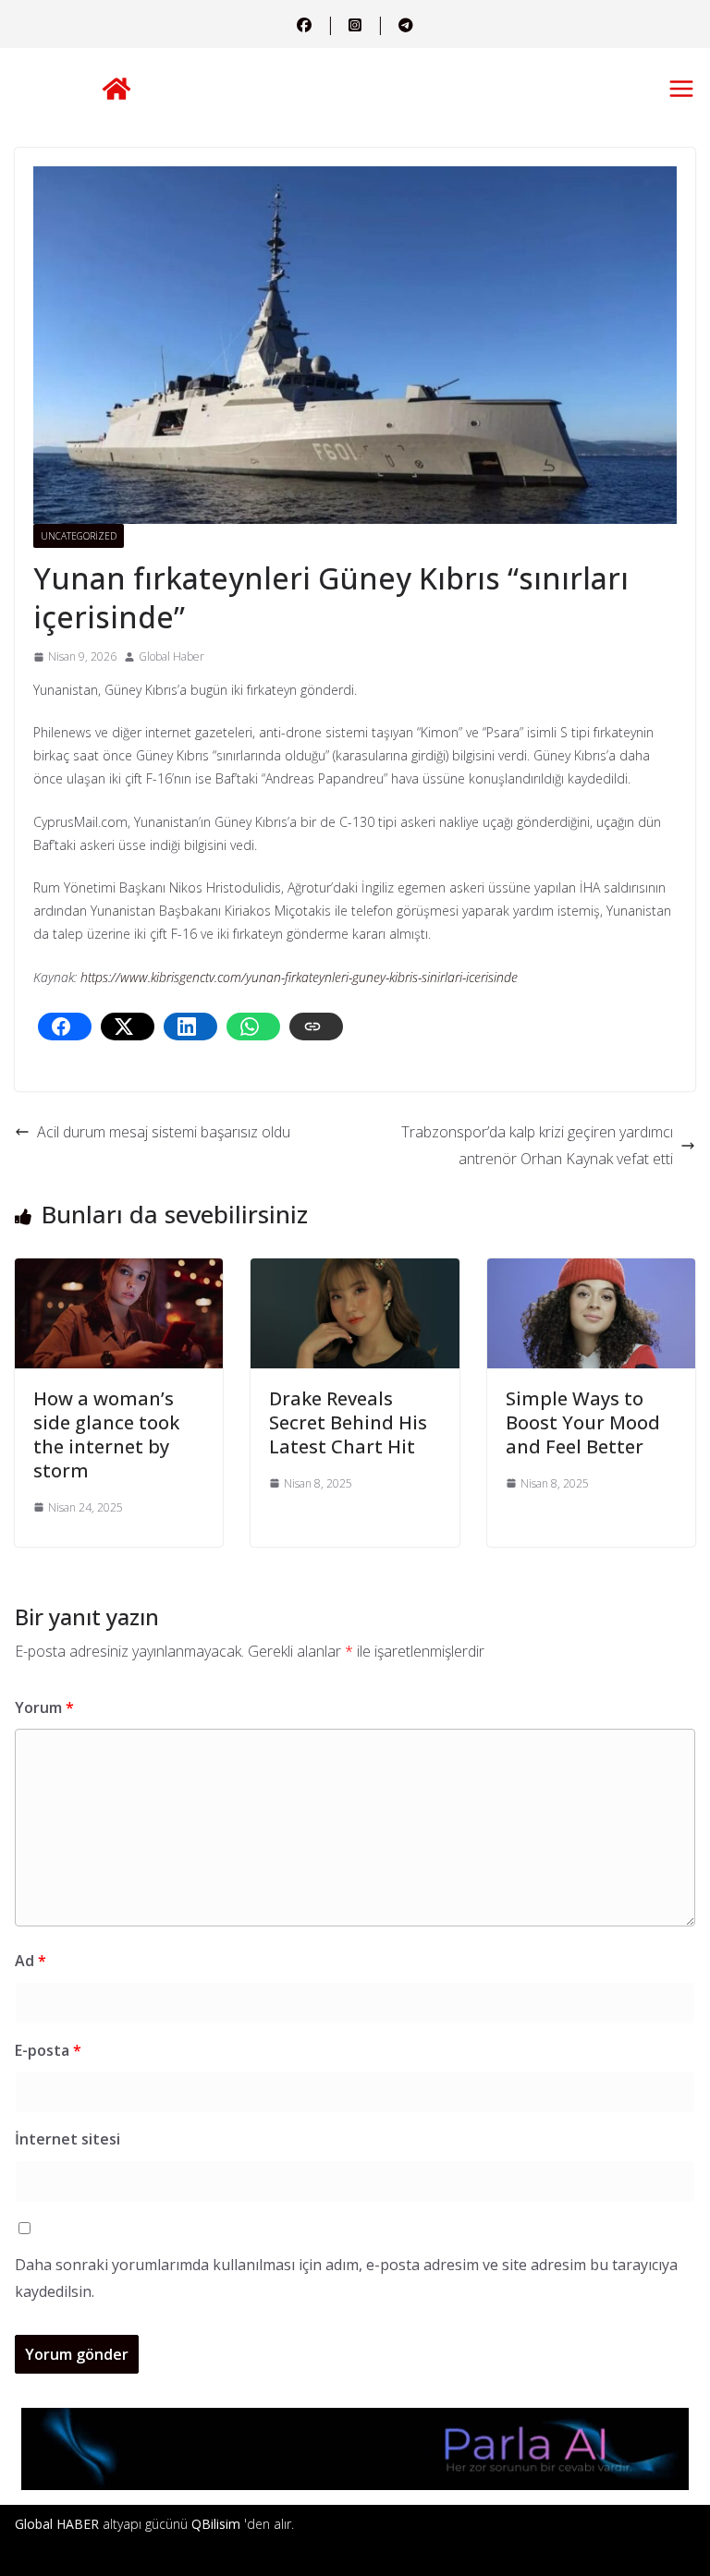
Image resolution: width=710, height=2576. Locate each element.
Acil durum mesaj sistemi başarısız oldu (164, 1132)
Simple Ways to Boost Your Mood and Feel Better (583, 1422)
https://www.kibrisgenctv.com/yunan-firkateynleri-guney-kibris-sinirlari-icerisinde (299, 977)
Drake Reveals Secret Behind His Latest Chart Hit (348, 1422)
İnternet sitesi (67, 2139)
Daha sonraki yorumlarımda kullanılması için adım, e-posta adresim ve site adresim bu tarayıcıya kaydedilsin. (346, 2278)
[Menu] (681, 89)
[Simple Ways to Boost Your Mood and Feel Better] (591, 1271)
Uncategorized (79, 536)
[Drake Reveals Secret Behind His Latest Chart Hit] (355, 1271)
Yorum (44, 1707)
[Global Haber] (116, 89)
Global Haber (171, 656)
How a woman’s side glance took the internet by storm (106, 1434)
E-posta (48, 2050)
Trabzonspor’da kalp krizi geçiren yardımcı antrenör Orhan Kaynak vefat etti (537, 1145)
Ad (31, 1961)
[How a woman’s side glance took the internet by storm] (119, 1271)
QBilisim (216, 2524)
